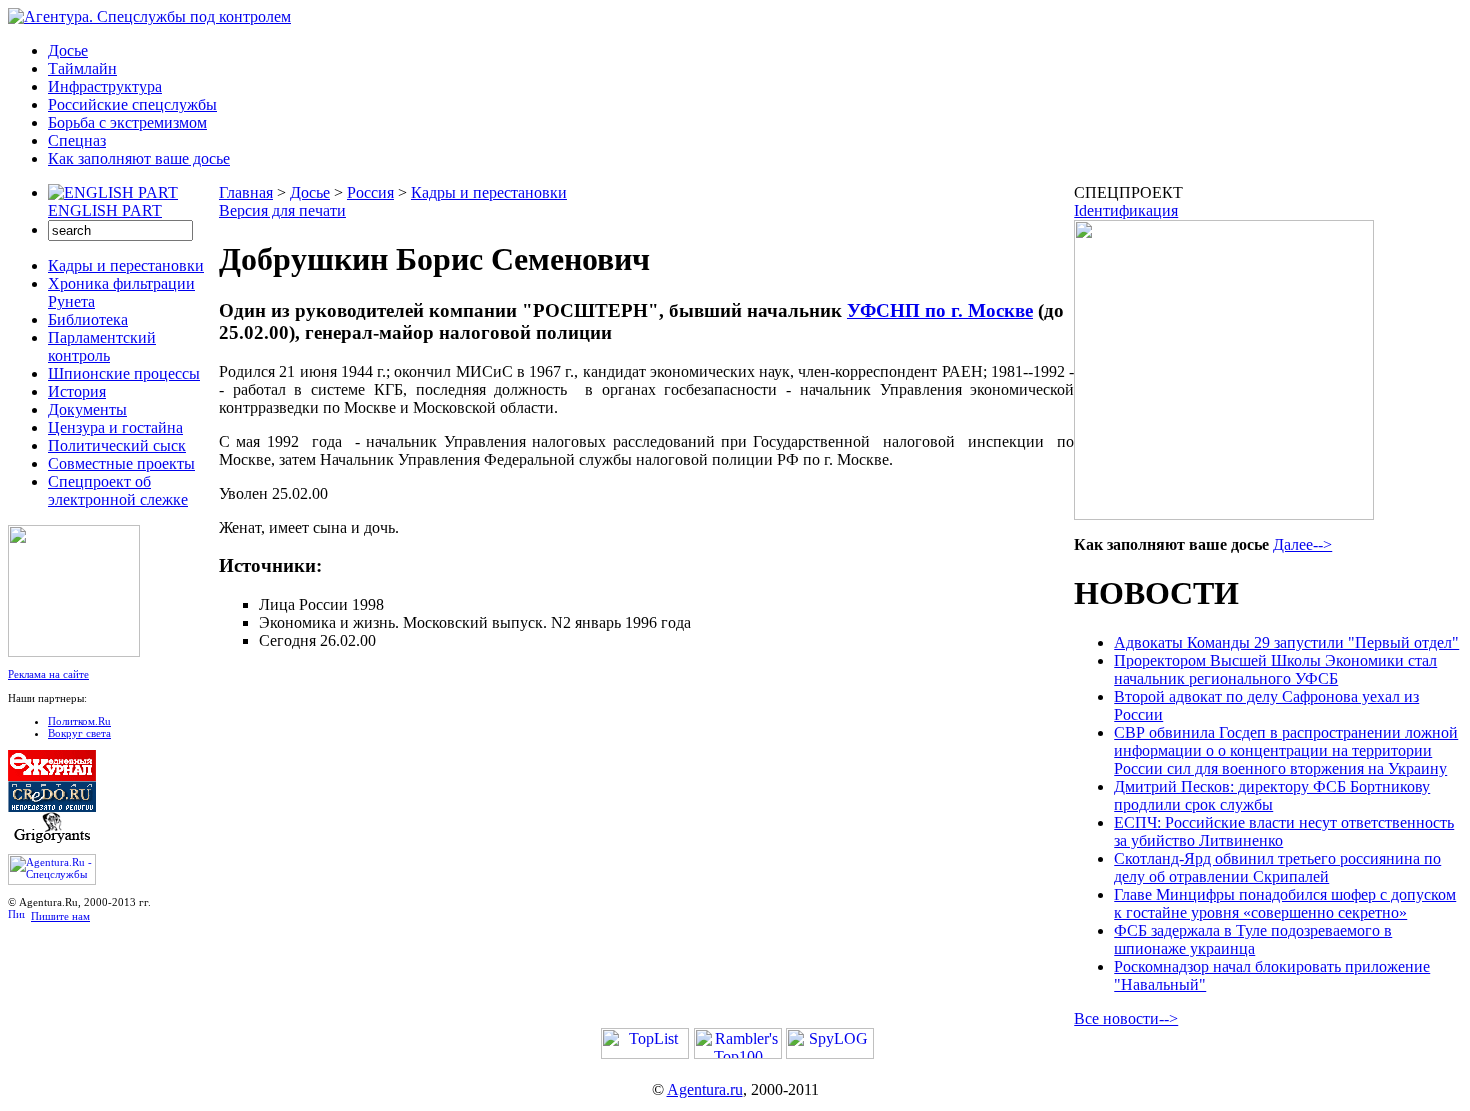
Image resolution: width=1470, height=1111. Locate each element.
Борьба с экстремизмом (127, 122)
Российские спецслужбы (132, 104)
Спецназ (77, 140)
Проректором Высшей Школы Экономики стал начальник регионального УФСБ (1275, 669)
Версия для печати (282, 210)
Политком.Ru (79, 721)
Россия (370, 192)
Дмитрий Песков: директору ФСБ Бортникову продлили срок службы (1272, 795)
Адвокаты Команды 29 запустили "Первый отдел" (1286, 642)
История (77, 391)
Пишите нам (60, 916)
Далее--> (1302, 544)
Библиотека (88, 319)
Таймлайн (82, 68)
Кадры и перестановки (126, 265)
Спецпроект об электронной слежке (118, 490)
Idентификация (1126, 210)
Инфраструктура (105, 86)
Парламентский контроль (102, 346)
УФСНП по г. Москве (940, 310)
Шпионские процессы (124, 373)
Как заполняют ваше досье (139, 158)
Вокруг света (79, 733)
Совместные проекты (121, 463)
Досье (68, 50)
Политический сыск (117, 445)
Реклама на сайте (48, 674)
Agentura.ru (705, 1089)
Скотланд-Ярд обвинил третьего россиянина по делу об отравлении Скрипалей (1277, 867)
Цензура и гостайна (115, 427)
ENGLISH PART (105, 210)
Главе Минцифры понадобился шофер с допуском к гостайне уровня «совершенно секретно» (1285, 903)
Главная (246, 192)
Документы (87, 409)
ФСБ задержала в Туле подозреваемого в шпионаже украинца (1253, 939)
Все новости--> (1126, 1018)
